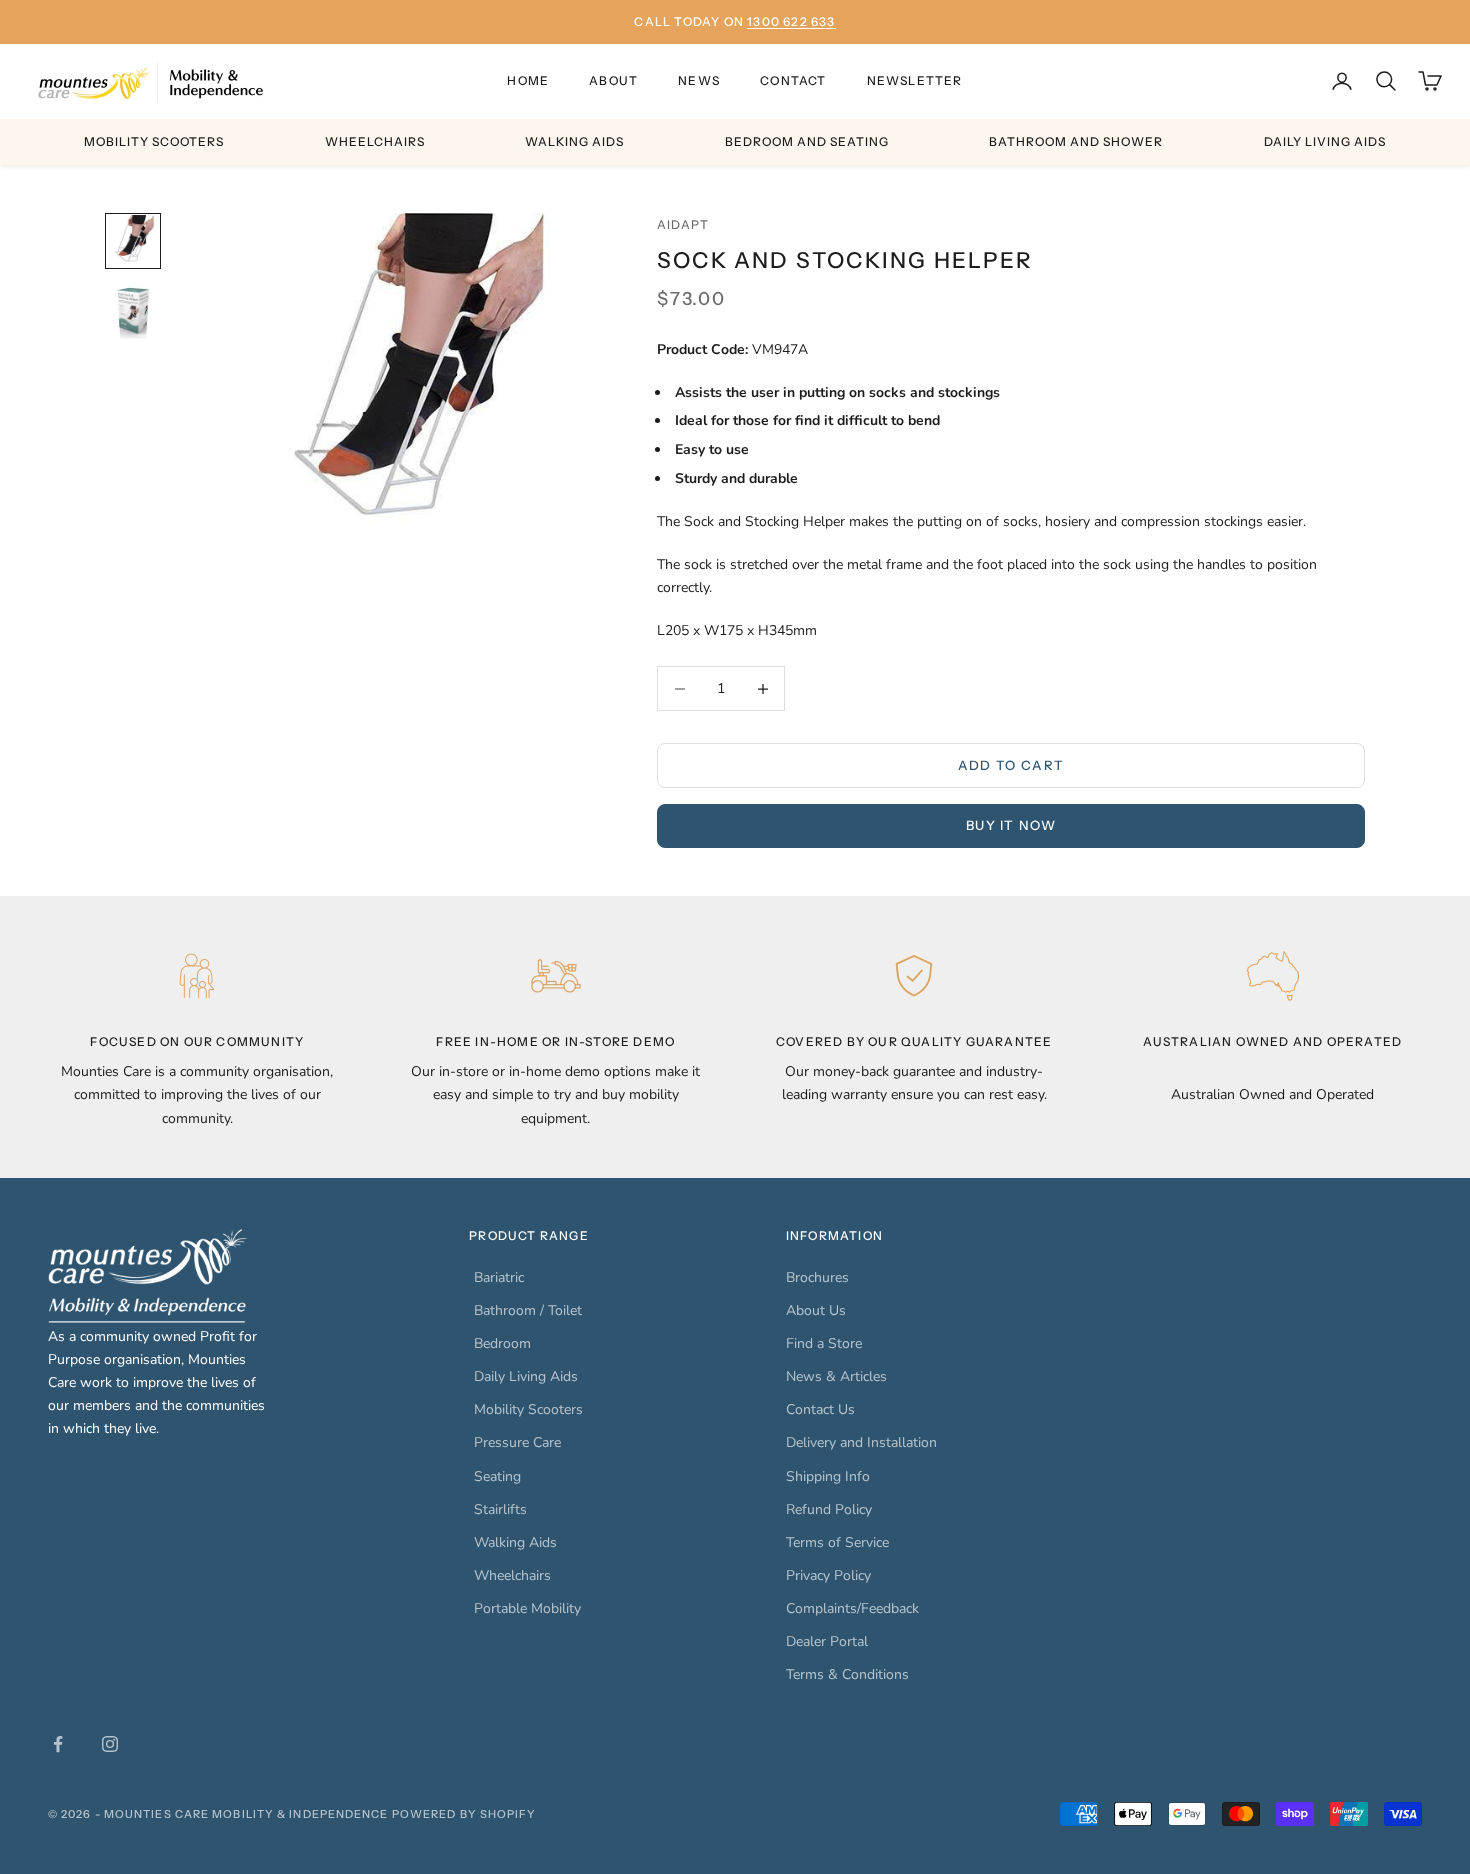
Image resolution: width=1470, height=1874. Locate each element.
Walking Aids (574, 141)
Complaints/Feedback (852, 1608)
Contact (793, 80)
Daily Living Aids (1325, 141)
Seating (497, 1476)
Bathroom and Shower (1076, 141)
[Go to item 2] (133, 313)
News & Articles (836, 1376)
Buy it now (1011, 825)
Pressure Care (517, 1442)
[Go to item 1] (133, 241)
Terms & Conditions (847, 1674)
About (613, 80)
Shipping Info (828, 1476)
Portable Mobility (527, 1608)
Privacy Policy (828, 1575)
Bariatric (499, 1277)
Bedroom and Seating (807, 141)
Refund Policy (829, 1509)
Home (528, 80)
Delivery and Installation (861, 1442)
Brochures (817, 1277)
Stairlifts (500, 1509)
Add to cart (1011, 765)
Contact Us (820, 1409)
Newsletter (915, 80)
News (699, 80)
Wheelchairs (375, 141)
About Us (816, 1310)
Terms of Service (837, 1542)
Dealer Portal (827, 1641)
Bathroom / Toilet (528, 1310)
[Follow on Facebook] (58, 1744)
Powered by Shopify (464, 1814)
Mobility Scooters (154, 141)
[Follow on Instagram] (110, 1744)
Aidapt (683, 224)
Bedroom (502, 1343)
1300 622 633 (791, 21)
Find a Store (824, 1343)
